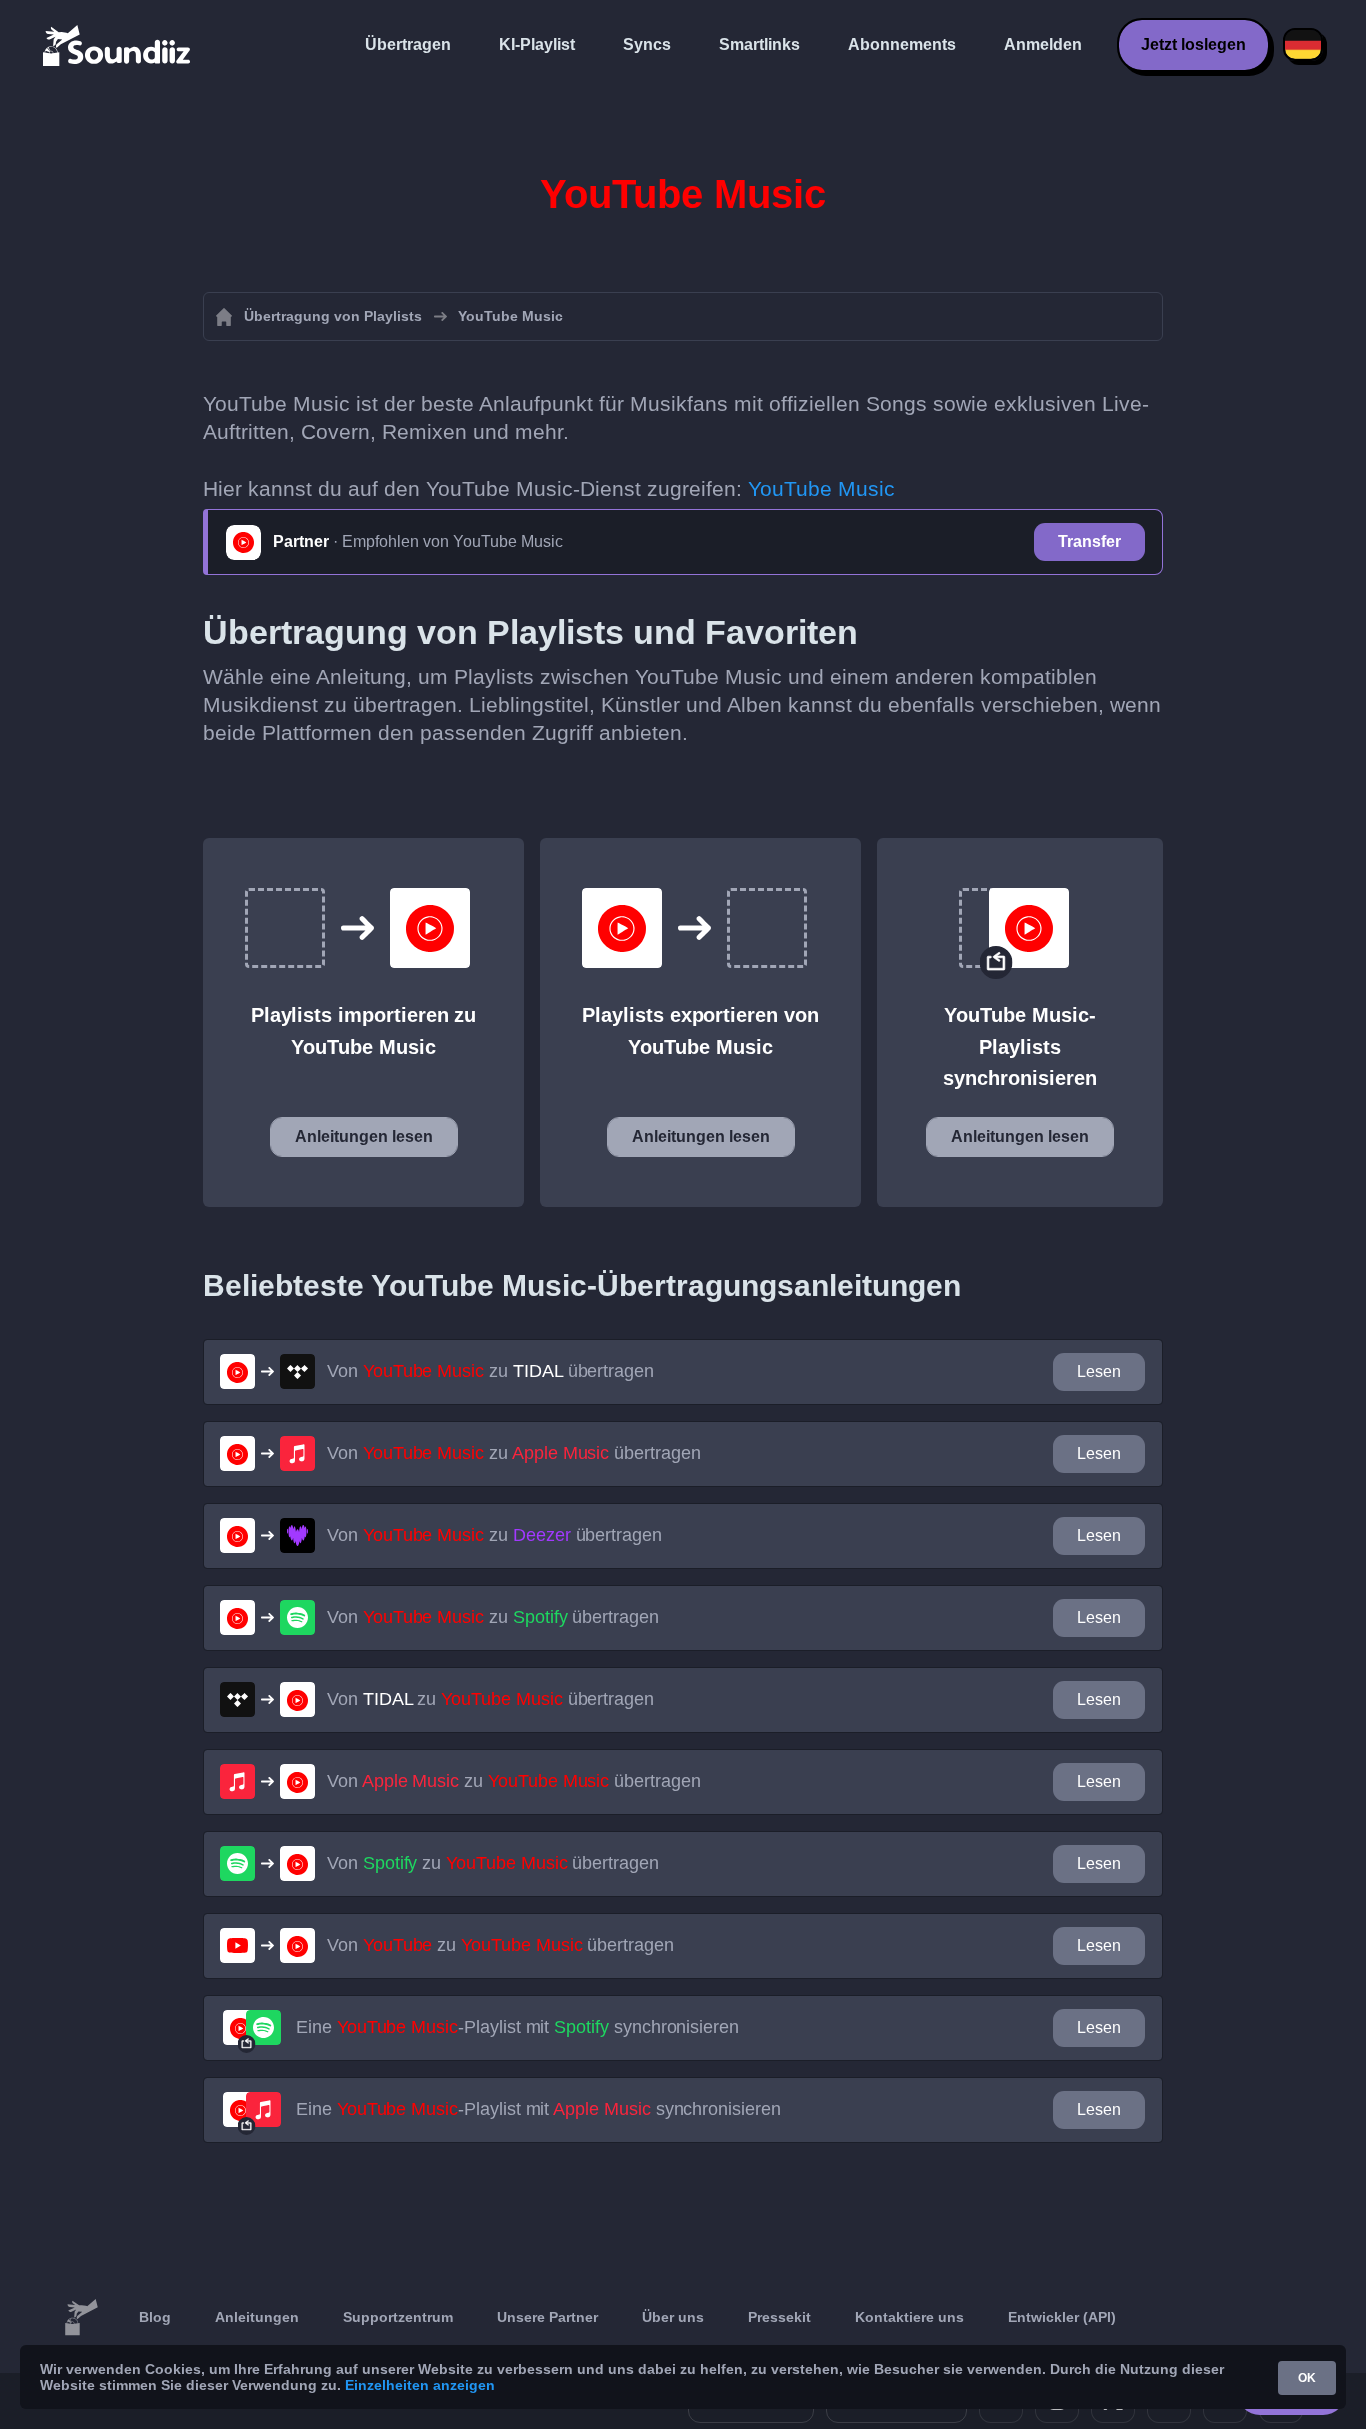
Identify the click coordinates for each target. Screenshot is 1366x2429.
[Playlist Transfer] (118, 45)
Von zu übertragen (490, 1371)
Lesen (1099, 1371)
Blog (155, 2317)
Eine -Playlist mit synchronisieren (517, 2027)
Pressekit (779, 2317)
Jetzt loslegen (1193, 44)
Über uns (673, 2317)
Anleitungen (257, 2317)
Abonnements (902, 44)
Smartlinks (759, 44)
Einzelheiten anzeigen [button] (420, 2385)
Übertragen (408, 44)
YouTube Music (821, 488)
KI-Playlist (537, 44)
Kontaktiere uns (909, 2317)
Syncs (647, 44)
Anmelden (1043, 44)
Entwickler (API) (1062, 2317)
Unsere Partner (547, 2317)
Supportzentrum (398, 2317)
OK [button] (1307, 2378)
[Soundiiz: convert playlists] (81, 2318)
